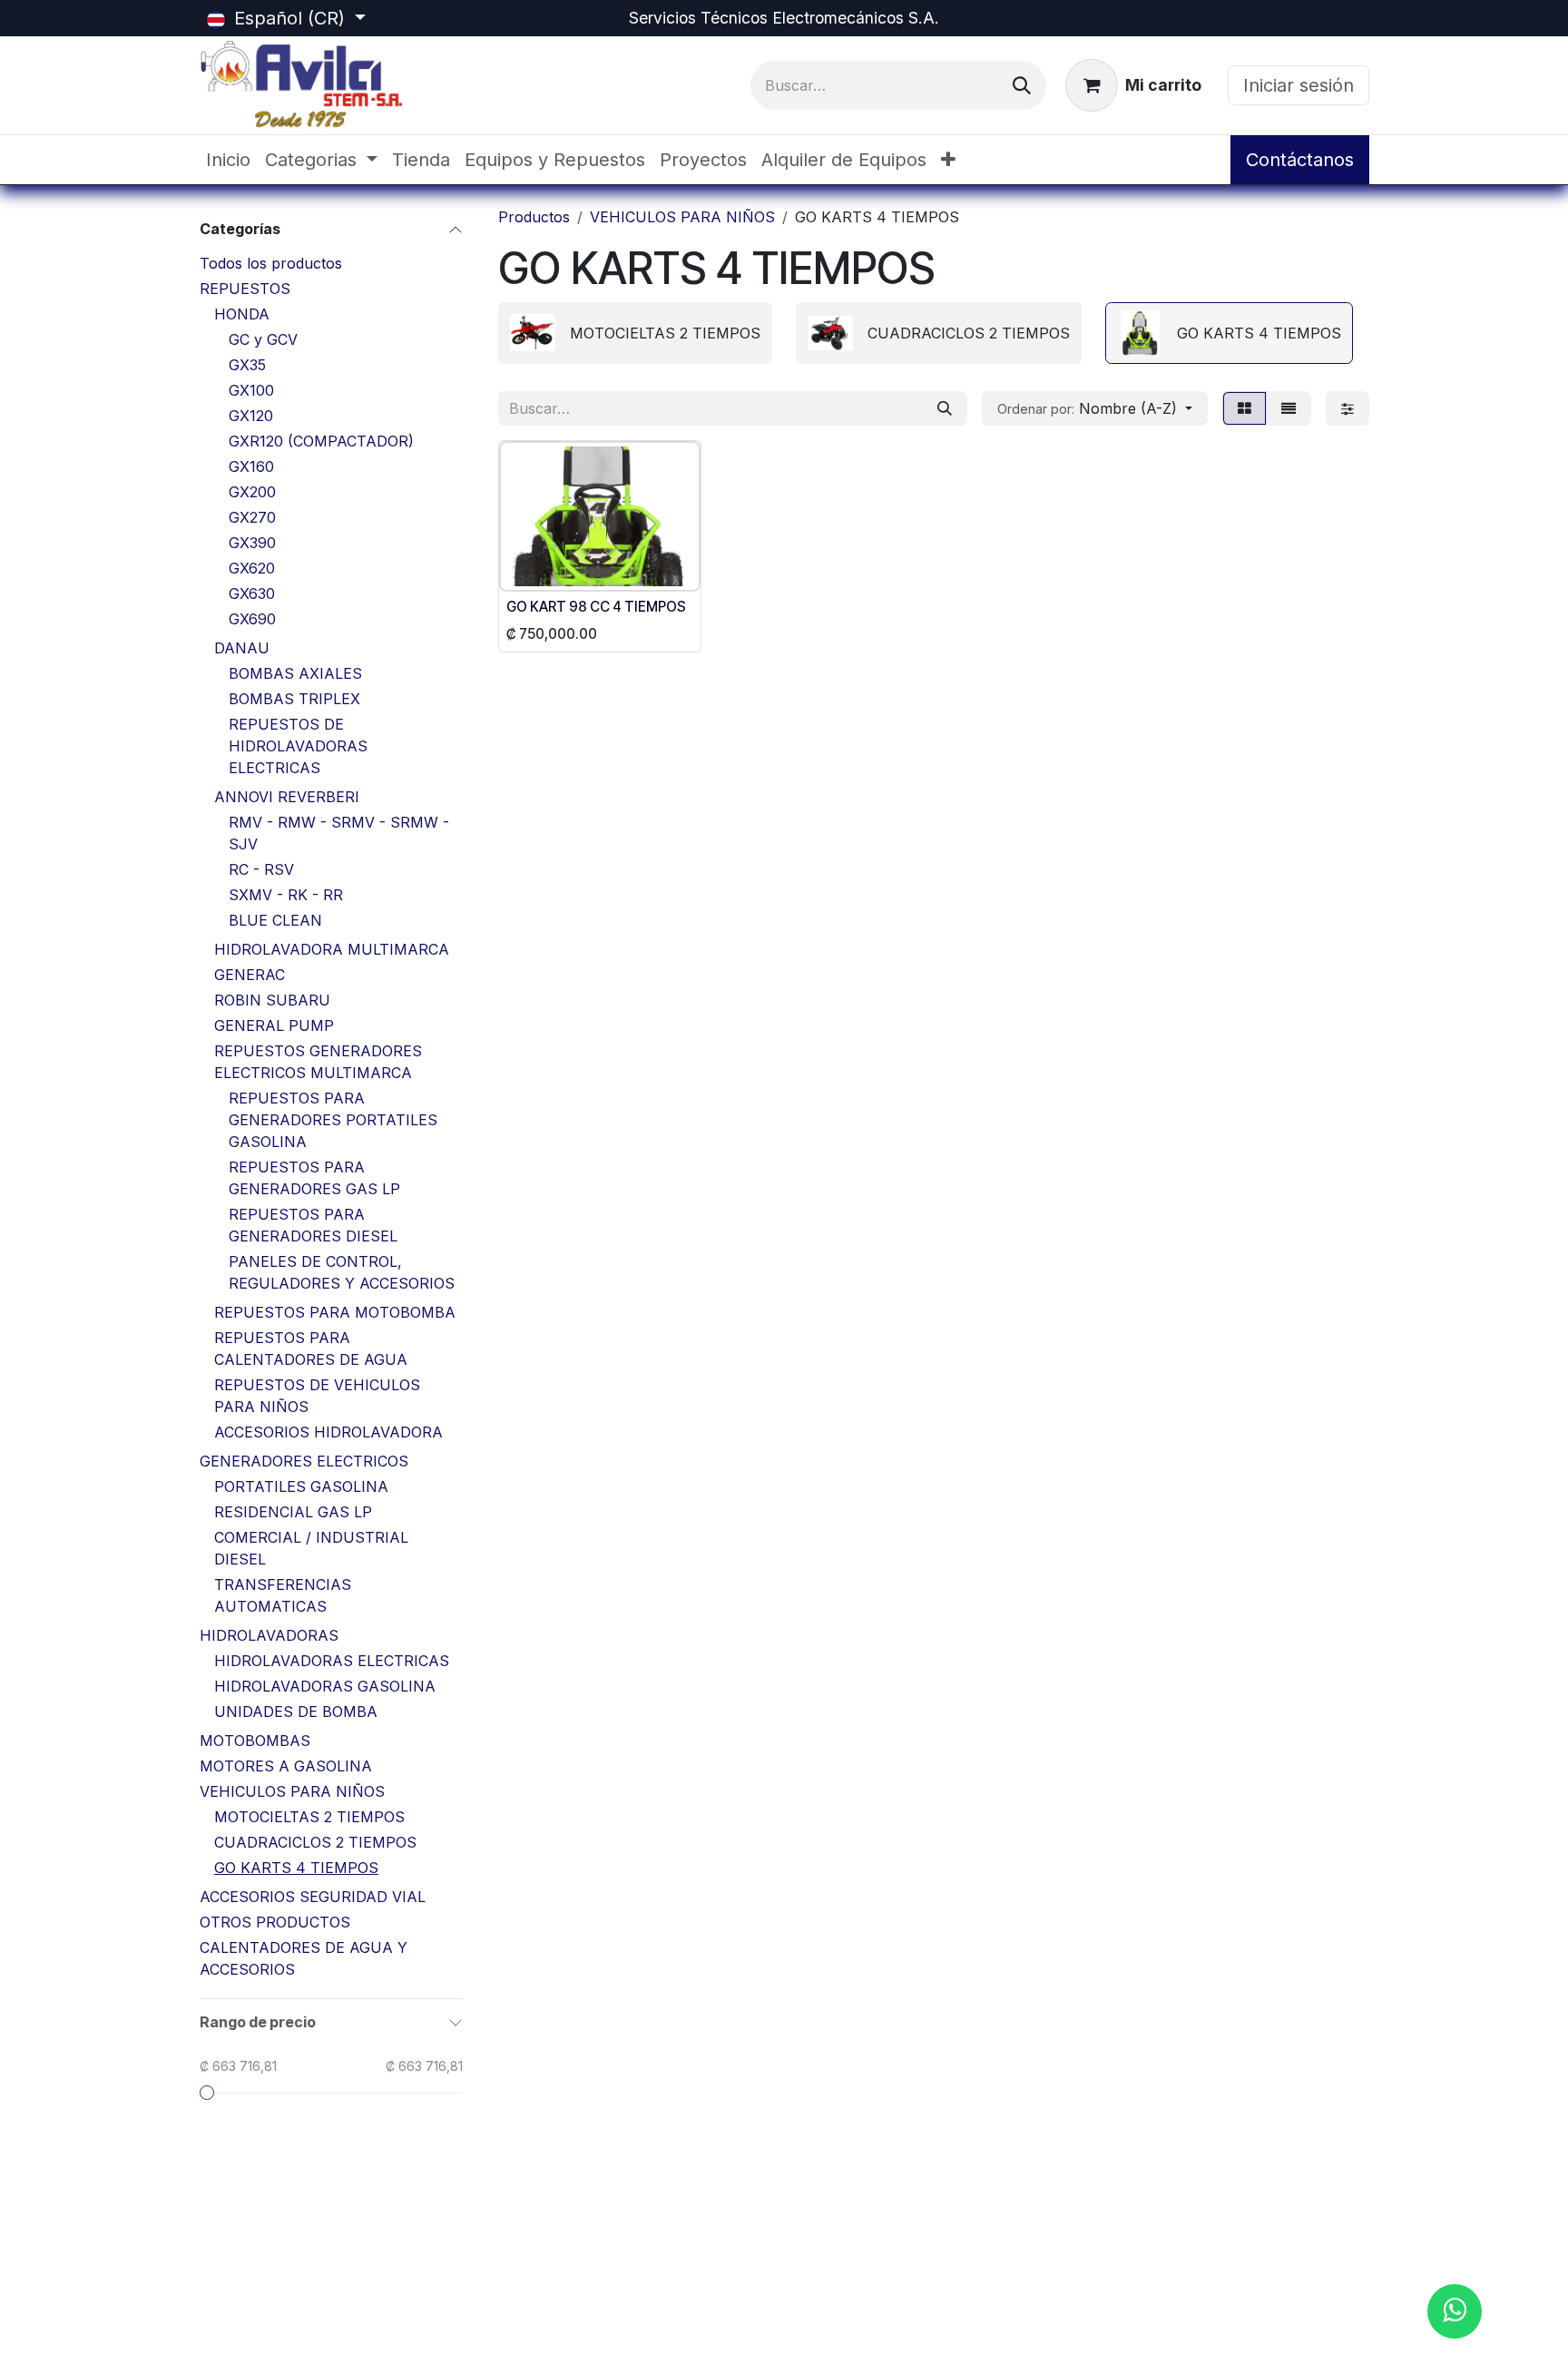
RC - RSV (261, 869)
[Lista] (1289, 408)
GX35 (247, 365)
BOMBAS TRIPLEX (294, 699)
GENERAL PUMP (274, 1025)
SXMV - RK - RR (286, 895)
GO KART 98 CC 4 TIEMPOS (596, 607)
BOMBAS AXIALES (295, 673)
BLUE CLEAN (275, 920)
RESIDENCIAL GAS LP (293, 1512)
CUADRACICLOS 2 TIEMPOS (315, 1842)
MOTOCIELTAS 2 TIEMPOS (309, 1817)
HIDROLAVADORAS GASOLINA (325, 1686)
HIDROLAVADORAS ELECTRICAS (332, 1661)
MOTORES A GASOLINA (286, 1766)
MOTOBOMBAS (255, 1741)
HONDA (242, 314)
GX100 (251, 390)
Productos (534, 217)
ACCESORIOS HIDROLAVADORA (328, 1432)
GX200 (252, 492)
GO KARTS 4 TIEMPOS (296, 1868)
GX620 (252, 568)
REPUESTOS (245, 289)
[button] (1095, 408)
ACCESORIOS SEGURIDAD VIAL (313, 1897)
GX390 (252, 543)
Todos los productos (271, 263)
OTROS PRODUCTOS (275, 1922)
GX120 (251, 416)
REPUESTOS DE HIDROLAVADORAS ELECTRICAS (298, 746)
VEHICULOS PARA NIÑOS (292, 1791)
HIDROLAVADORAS (269, 1635)
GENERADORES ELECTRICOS (304, 1461)
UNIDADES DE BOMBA (296, 1712)
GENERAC (250, 975)
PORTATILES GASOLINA (301, 1486)
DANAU (242, 648)
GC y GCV (263, 339)
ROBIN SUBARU (272, 1000)
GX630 (252, 593)
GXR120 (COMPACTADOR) (321, 441)
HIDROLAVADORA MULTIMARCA (332, 949)
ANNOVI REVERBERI (287, 797)
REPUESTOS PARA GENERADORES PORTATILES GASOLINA (333, 1120)
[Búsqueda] (1022, 85)
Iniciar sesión (1298, 85)
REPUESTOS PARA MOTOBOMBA (335, 1312)
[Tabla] (1245, 408)
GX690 (252, 619)
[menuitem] (228, 160)
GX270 (252, 517)
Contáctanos (1300, 160)
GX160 (251, 466)
